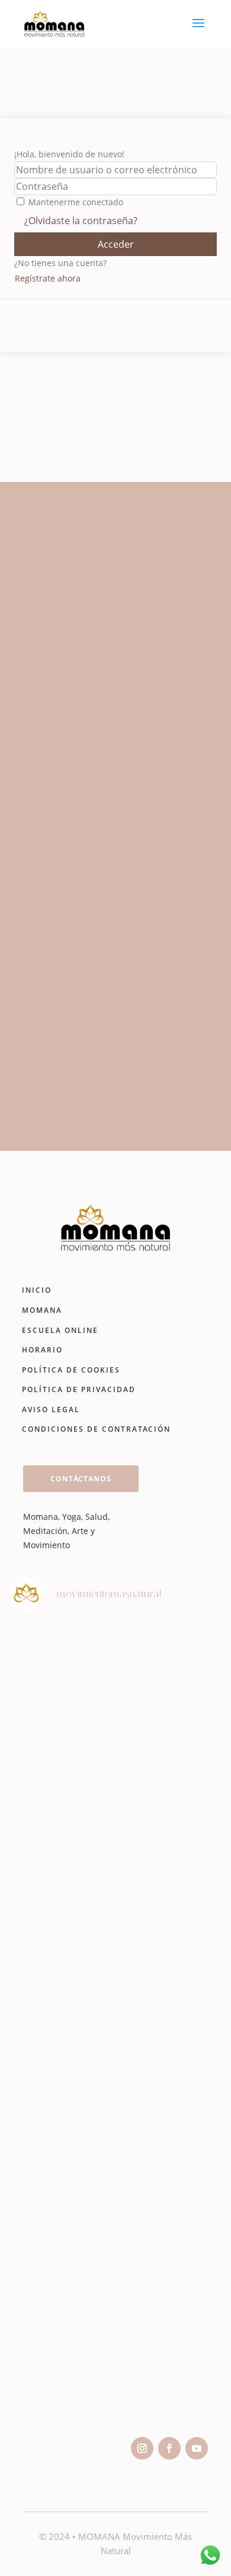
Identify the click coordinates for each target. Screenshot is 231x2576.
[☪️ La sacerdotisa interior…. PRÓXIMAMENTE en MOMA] (116, 2227)
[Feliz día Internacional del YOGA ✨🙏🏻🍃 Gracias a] (116, 1687)
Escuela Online (60, 1330)
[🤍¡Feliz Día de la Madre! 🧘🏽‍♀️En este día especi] (116, 2362)
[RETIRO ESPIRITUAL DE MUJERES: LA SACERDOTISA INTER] (116, 1822)
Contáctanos (81, 1479)
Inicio (37, 1290)
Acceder (116, 244)
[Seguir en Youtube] (197, 2448)
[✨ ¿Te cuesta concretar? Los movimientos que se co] (116, 1957)
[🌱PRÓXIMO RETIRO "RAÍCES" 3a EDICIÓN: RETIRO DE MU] (116, 2092)
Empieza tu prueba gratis (105, 1091)
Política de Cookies (71, 1370)
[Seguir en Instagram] (142, 2448)
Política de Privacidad (79, 1389)
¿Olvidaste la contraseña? (81, 221)
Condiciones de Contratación (96, 1429)
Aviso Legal (51, 1410)
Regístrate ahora (48, 278)
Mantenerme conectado (76, 202)
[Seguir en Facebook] (169, 2448)
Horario (42, 1350)
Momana (42, 1310)
